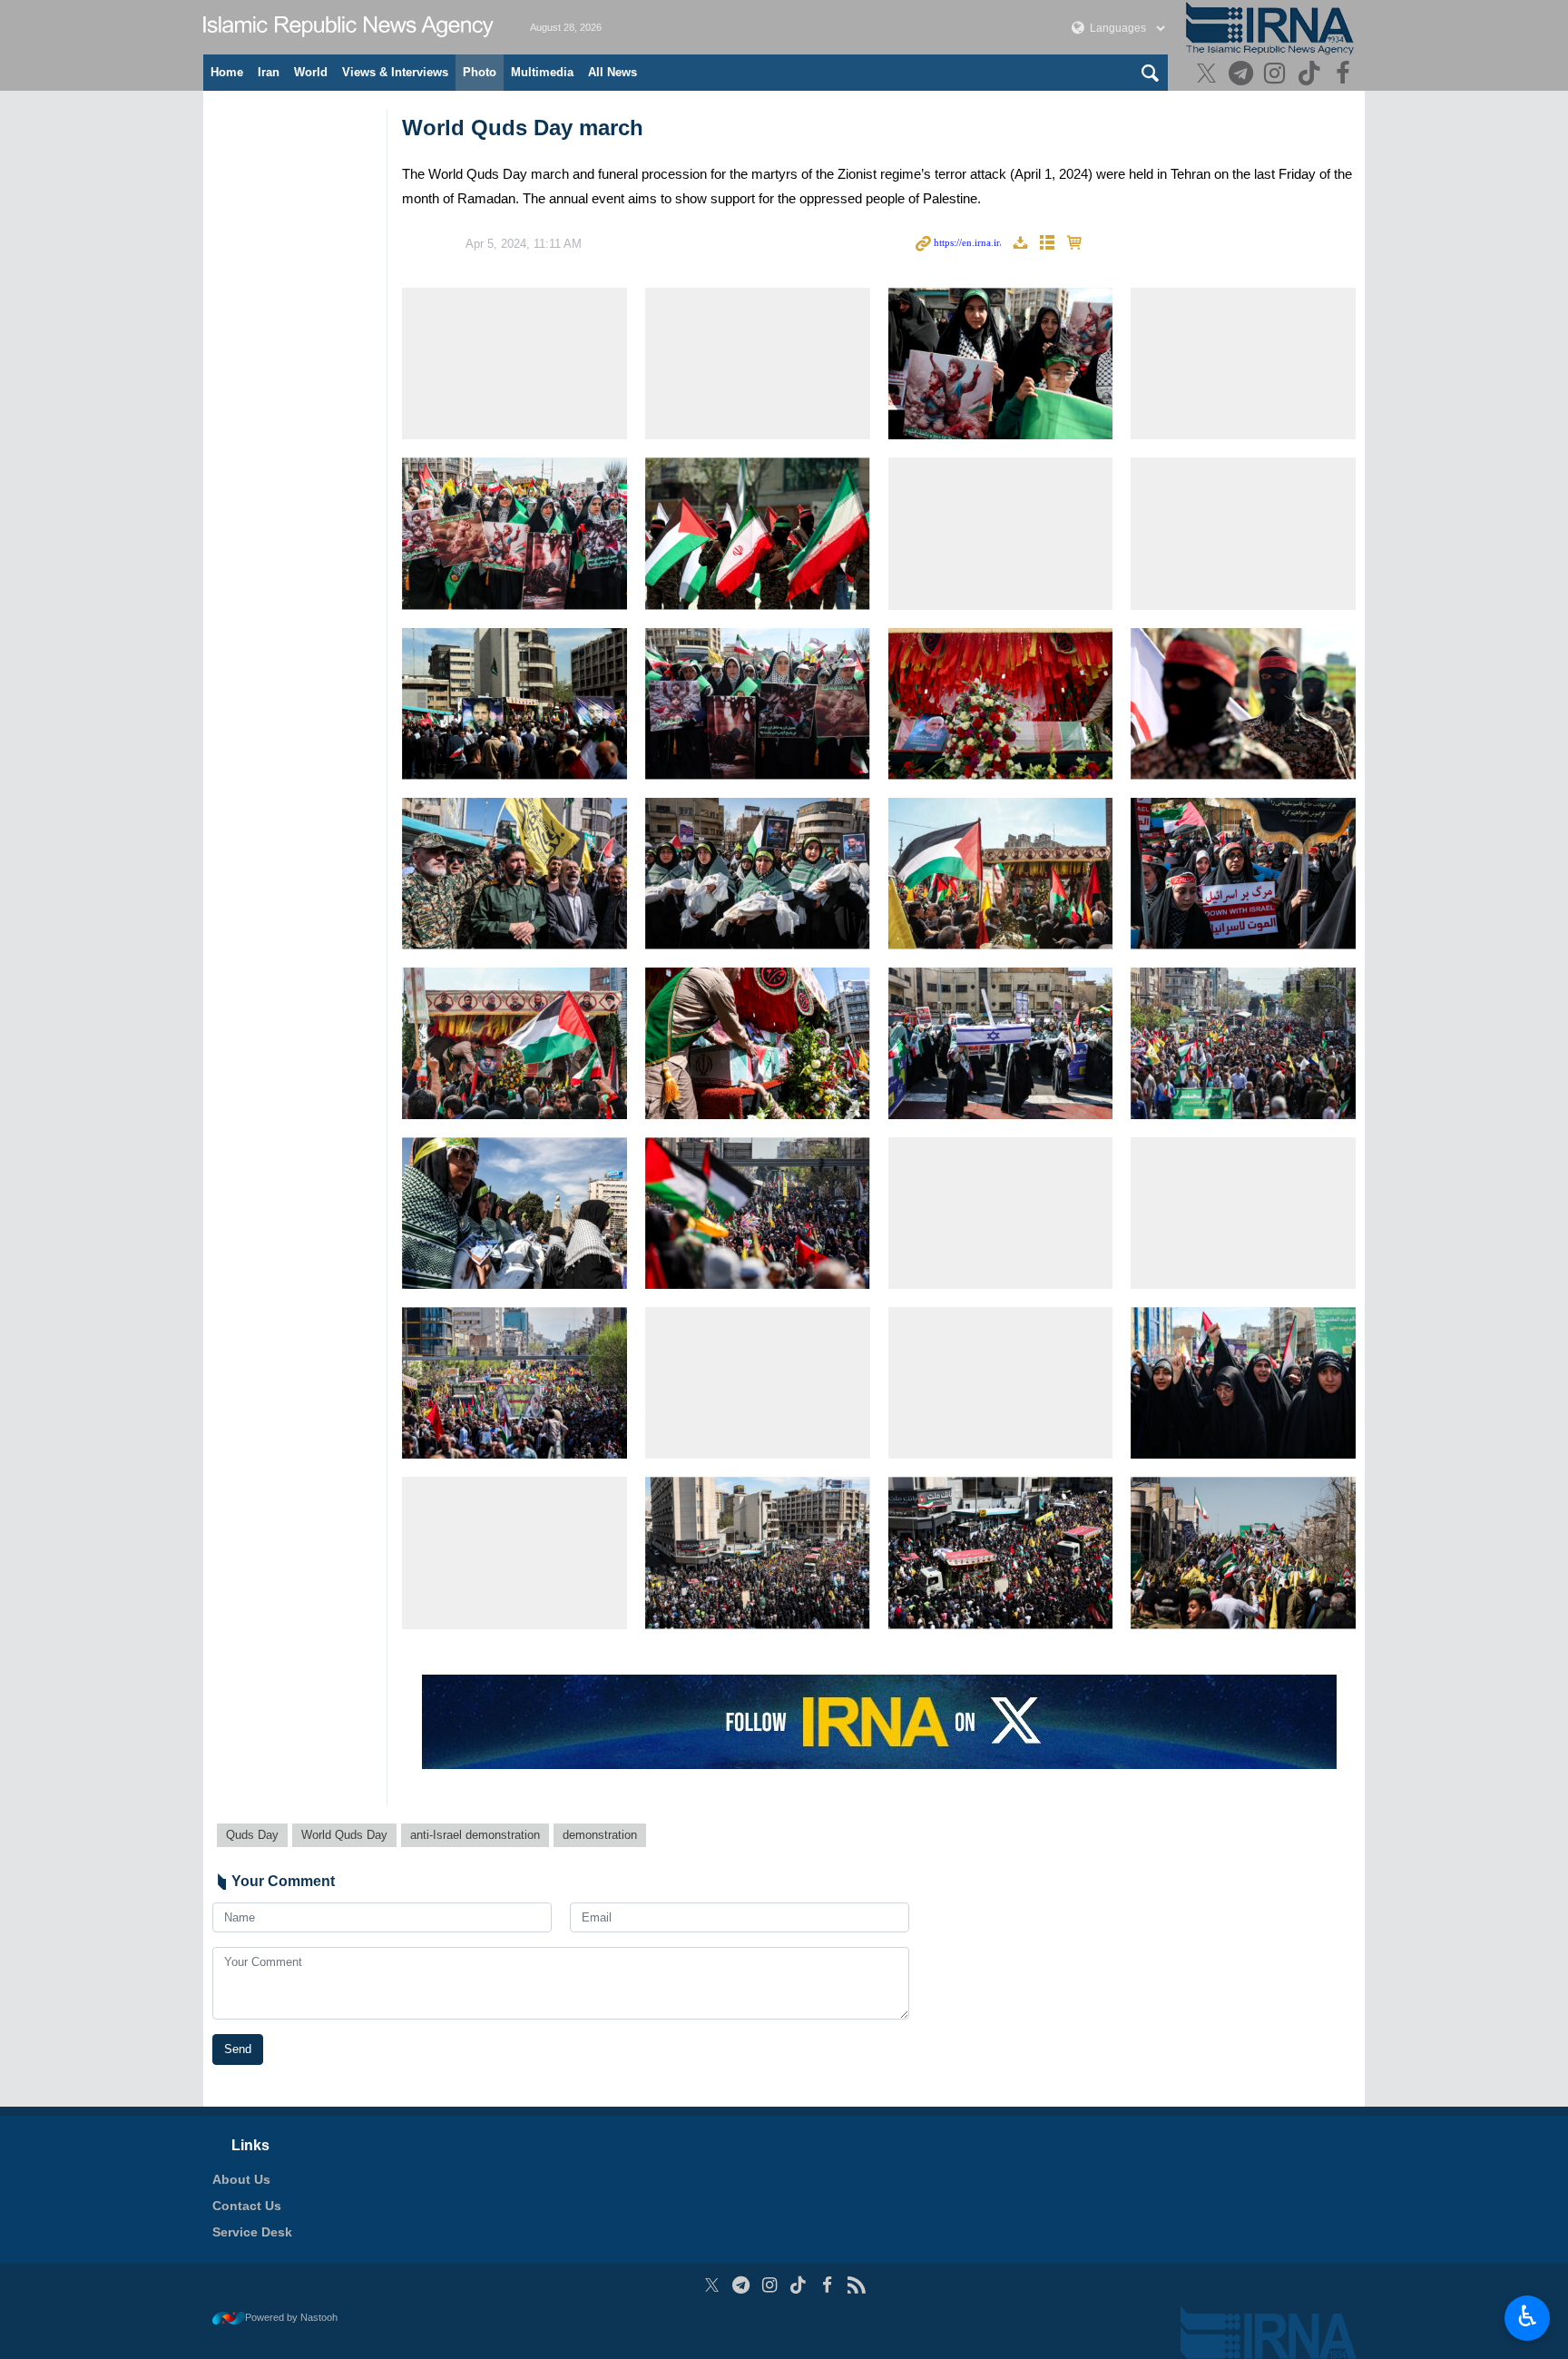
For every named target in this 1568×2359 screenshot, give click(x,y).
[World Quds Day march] (758, 364)
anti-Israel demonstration (475, 1835)
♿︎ (1528, 2316)
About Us (241, 2179)
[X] (1209, 75)
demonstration (600, 1835)
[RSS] (856, 2285)
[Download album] (1020, 244)
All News (612, 72)
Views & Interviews (395, 72)
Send (238, 2049)
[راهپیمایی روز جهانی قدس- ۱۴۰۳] (514, 364)
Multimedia (542, 72)
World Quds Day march (523, 128)
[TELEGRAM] (1243, 75)
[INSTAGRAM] (1277, 75)
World (311, 72)
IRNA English (348, 27)
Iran (269, 72)
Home (227, 72)
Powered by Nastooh (291, 2317)
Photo (480, 72)
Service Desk (252, 2232)
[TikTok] (1312, 75)
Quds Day (252, 1835)
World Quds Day (344, 1835)
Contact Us (247, 2206)
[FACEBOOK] (1345, 75)
